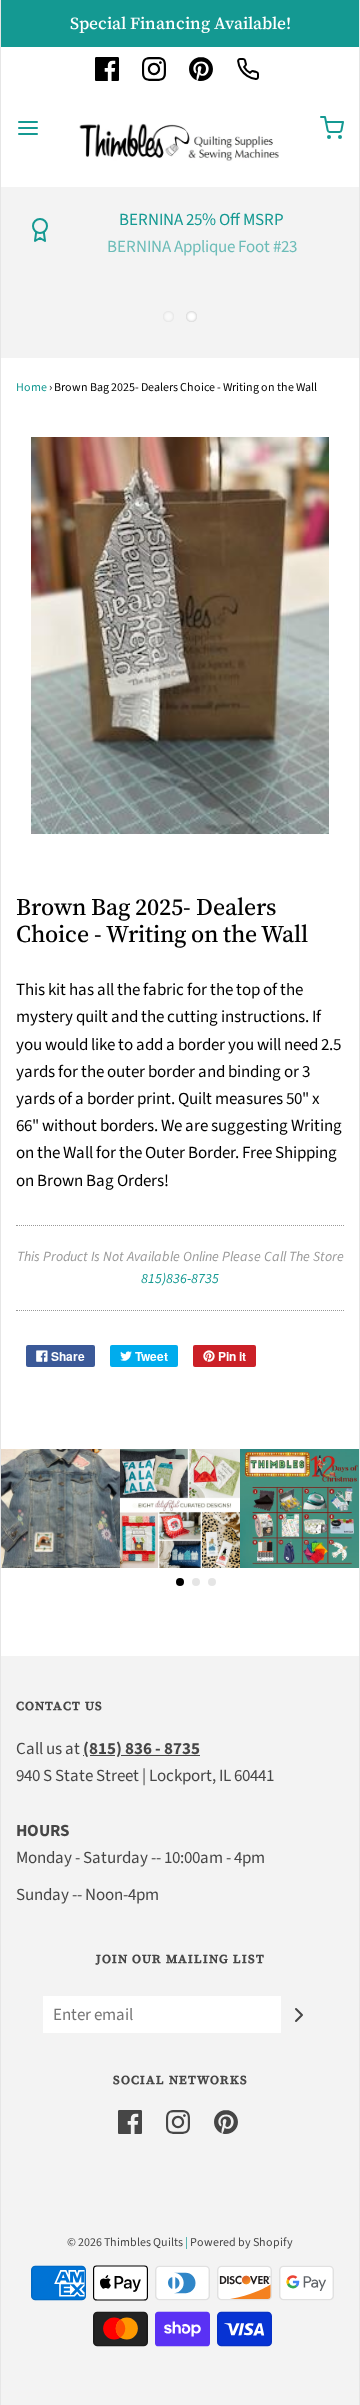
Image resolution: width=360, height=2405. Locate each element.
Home (31, 387)
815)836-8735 (180, 1279)
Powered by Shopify (241, 2242)
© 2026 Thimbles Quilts (125, 2242)
